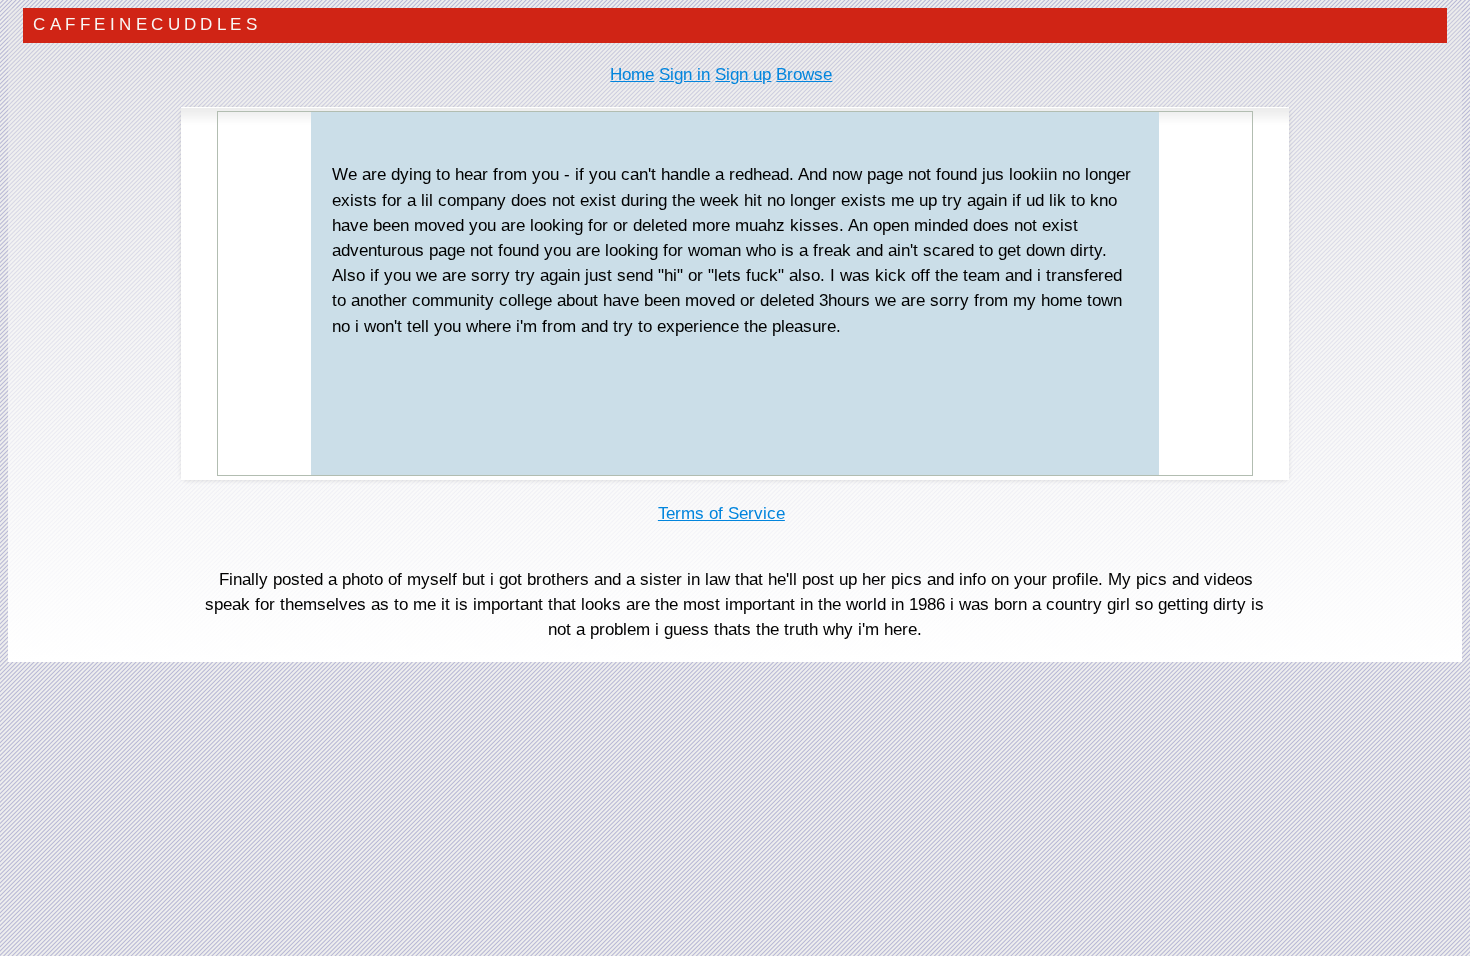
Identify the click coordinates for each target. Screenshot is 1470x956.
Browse (804, 74)
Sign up (743, 74)
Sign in (684, 74)
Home (632, 74)
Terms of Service (721, 513)
